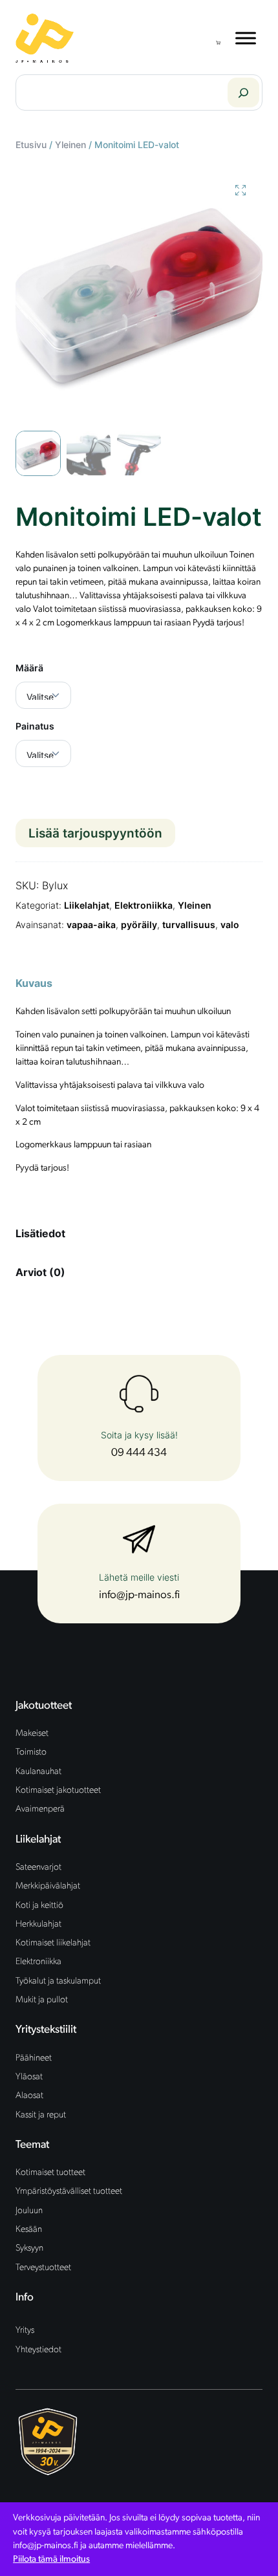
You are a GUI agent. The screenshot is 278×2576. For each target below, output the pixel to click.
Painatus (35, 726)
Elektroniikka (144, 905)
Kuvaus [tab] (34, 983)
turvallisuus (189, 925)
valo (230, 925)
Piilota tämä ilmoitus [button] (51, 2560)
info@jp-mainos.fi (139, 1595)
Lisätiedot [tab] (40, 1233)
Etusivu (31, 145)
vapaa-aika (91, 925)
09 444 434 (139, 1453)
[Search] (243, 92)
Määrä (29, 668)
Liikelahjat (87, 905)
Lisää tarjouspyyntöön (95, 833)
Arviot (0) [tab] (40, 1272)
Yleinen (70, 145)
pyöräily (139, 925)
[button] (241, 190)
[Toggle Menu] (246, 38)
